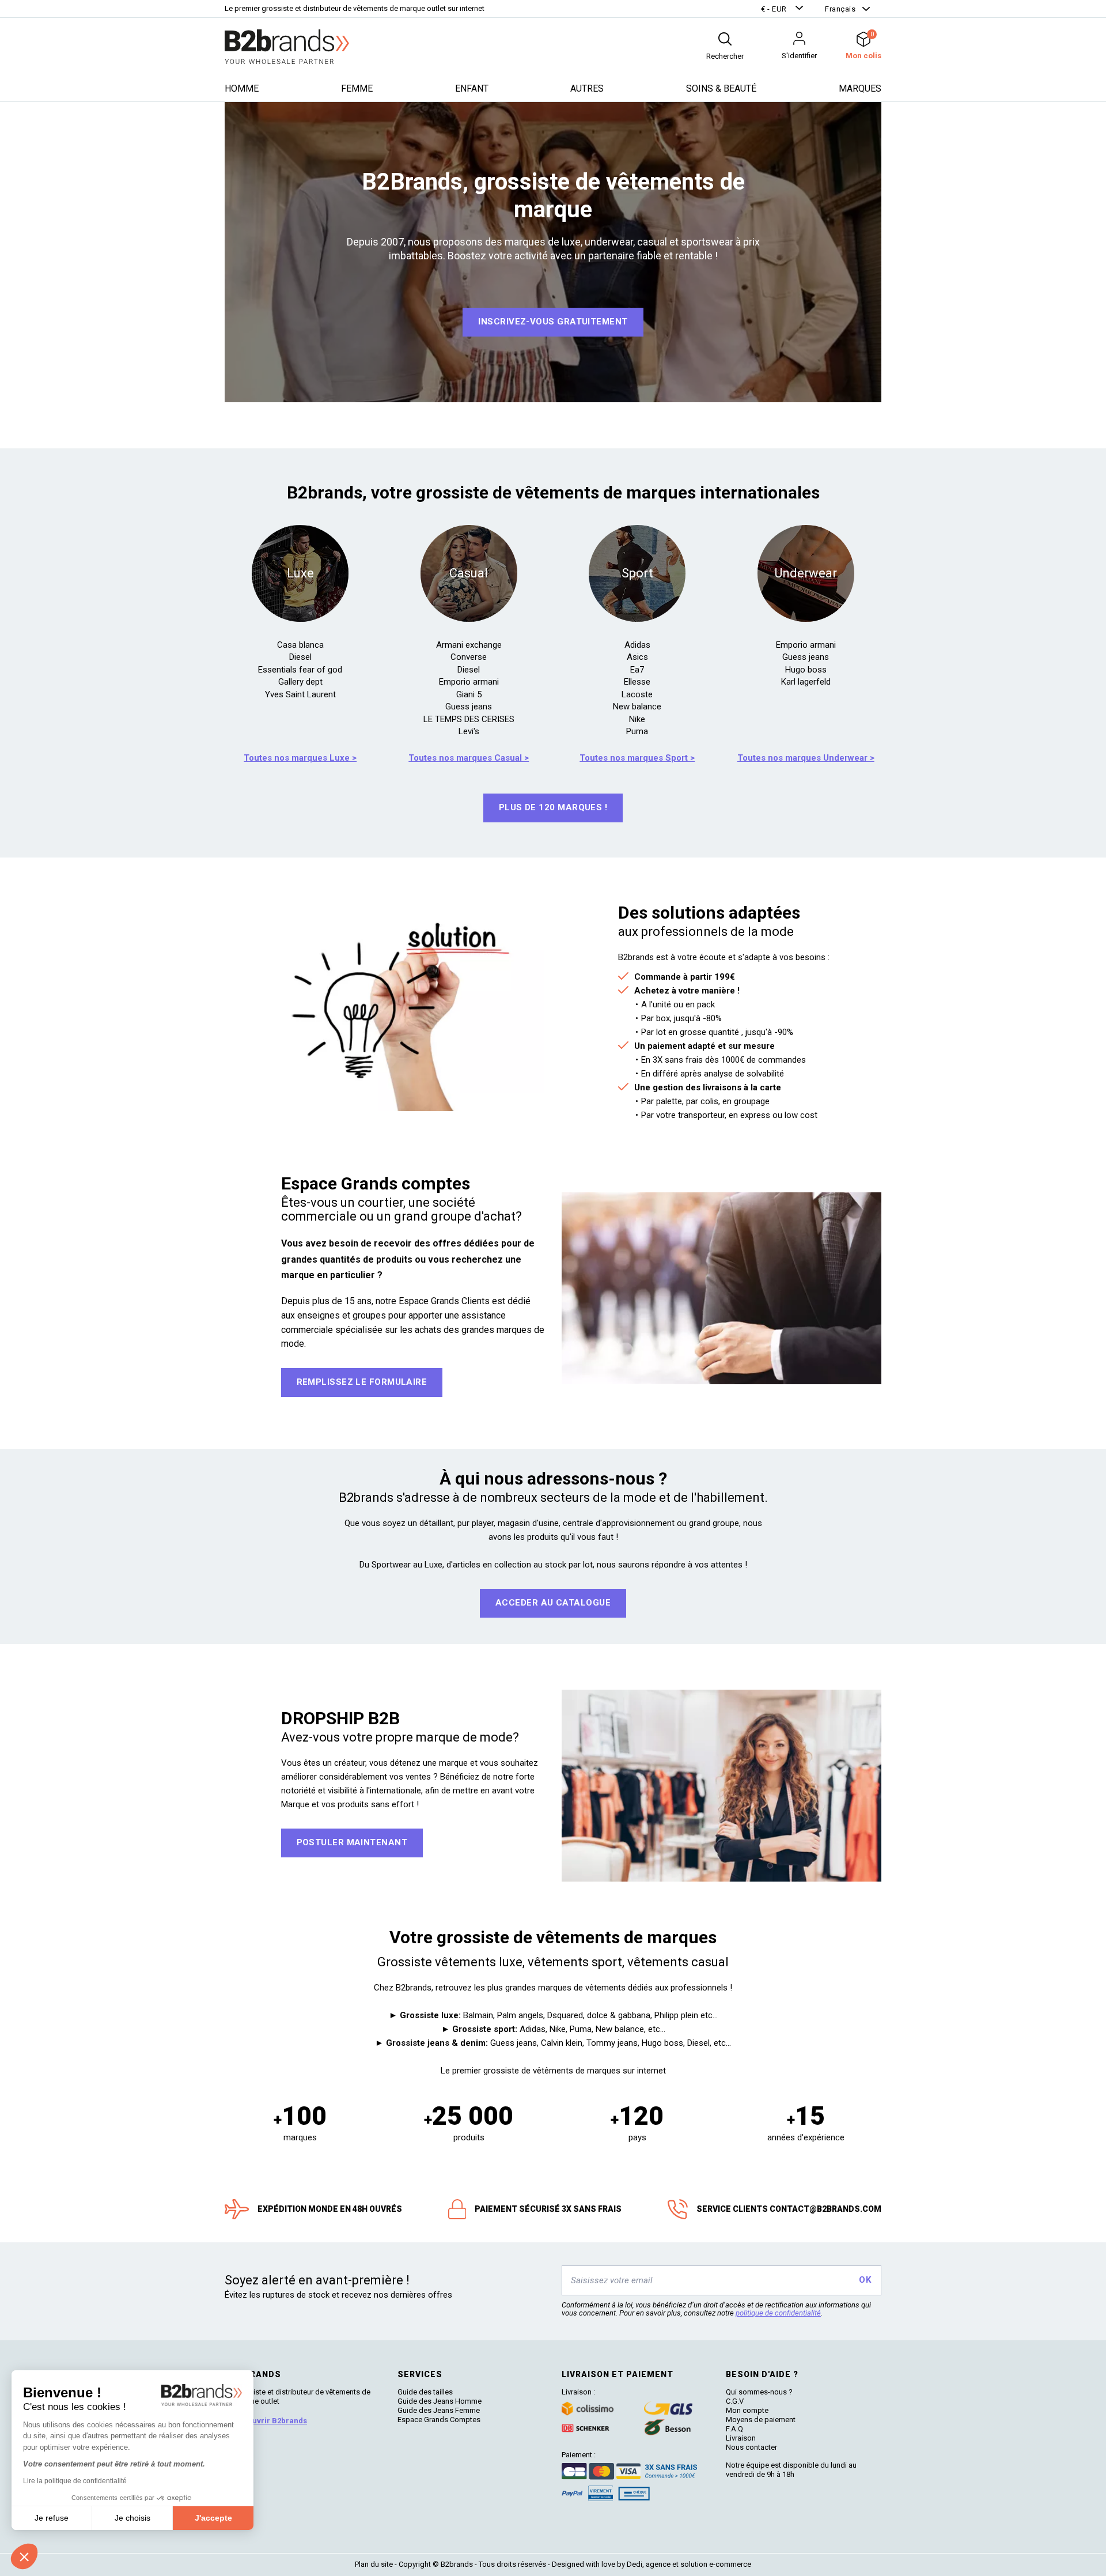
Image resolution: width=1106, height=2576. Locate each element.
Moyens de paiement (761, 2420)
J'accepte (213, 2518)
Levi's (469, 731)
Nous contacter (751, 2447)
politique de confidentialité (778, 2313)
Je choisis (132, 2518)
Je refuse (52, 2518)
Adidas (637, 645)
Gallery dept (300, 682)
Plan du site (374, 2564)
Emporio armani (469, 682)
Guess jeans (469, 707)
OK (865, 2280)
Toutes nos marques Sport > (637, 758)
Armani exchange (469, 645)
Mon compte (747, 2410)
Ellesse (637, 682)
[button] (783, 9)
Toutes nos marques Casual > (469, 758)
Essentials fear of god (300, 670)
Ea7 (637, 670)
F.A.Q (734, 2429)
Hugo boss (806, 670)
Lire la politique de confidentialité (75, 2481)
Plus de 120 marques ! (553, 807)
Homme (242, 88)
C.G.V (735, 2401)
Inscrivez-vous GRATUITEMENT (553, 322)
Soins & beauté (721, 88)
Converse (469, 657)
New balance (637, 707)
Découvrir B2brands (270, 2421)
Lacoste (637, 694)
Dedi (635, 2564)
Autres (587, 88)
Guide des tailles (425, 2392)
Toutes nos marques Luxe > (300, 758)
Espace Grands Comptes (439, 2420)
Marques (860, 88)
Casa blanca (300, 645)
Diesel (300, 657)
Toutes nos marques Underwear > (806, 758)
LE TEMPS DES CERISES (469, 719)
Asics (637, 657)
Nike (637, 719)
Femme (357, 88)
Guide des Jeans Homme (440, 2401)
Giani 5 (469, 694)
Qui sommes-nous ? (759, 2392)
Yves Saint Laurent (300, 694)
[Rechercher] (725, 39)
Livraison (741, 2438)
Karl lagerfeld (806, 682)
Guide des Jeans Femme (439, 2410)
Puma (637, 731)
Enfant (472, 88)
